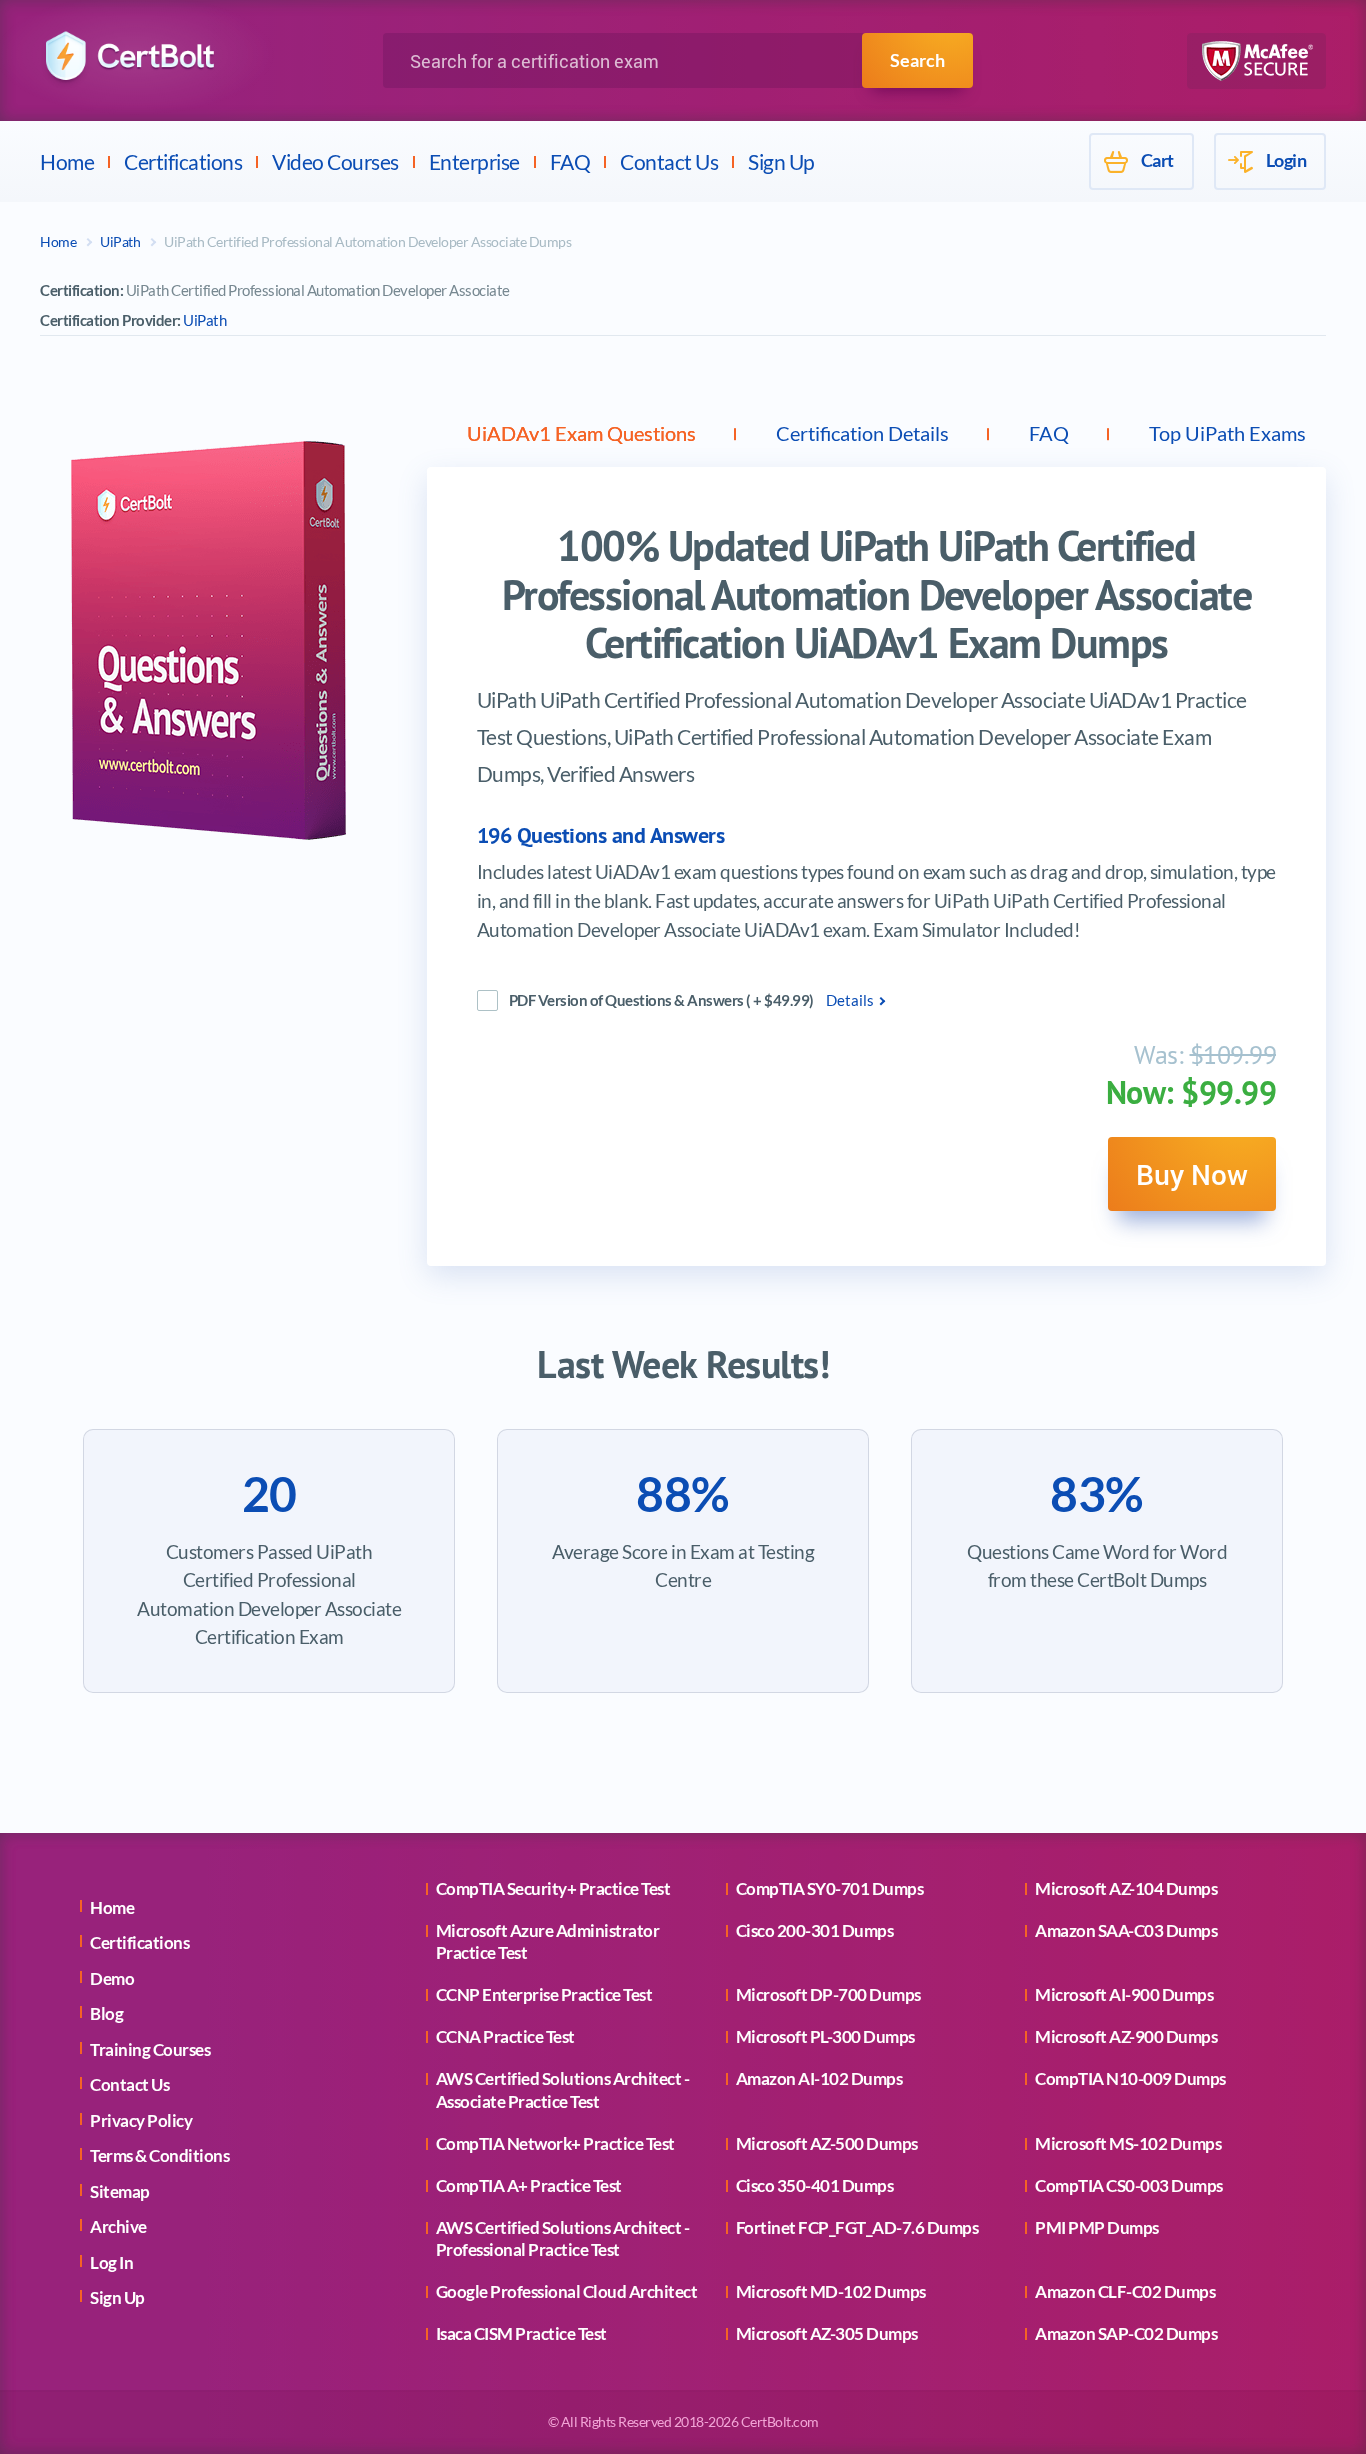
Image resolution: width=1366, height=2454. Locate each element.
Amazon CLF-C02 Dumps (1125, 2291)
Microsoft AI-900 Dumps (1124, 1994)
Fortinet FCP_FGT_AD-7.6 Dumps (857, 2227)
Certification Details (862, 433)
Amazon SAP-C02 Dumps (1126, 2333)
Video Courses (335, 161)
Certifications (183, 161)
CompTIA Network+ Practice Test (555, 2143)
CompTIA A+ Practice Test (529, 2185)
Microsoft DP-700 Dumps (828, 1994)
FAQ (570, 161)
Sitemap (120, 2191)
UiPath (120, 241)
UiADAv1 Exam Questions (581, 433)
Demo (112, 1978)
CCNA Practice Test (505, 2036)
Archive (118, 2226)
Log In (111, 2262)
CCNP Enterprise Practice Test (544, 1994)
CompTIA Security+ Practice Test (553, 1888)
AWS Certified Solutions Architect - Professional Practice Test (563, 2238)
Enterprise (474, 161)
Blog (106, 2013)
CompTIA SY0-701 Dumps (830, 1888)
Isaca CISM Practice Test (521, 2333)
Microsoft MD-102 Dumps (831, 2291)
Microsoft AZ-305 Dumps (827, 2333)
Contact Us (669, 161)
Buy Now (1192, 1174)
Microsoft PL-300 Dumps (825, 2036)
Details (850, 1000)
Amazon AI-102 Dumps (819, 2078)
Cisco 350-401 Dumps (815, 2185)
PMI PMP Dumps (1097, 2227)
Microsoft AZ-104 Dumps (1126, 1888)
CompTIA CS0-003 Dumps (1129, 2185)
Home (67, 161)
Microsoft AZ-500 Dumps (827, 2143)
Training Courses (150, 2049)
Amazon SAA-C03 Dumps (1126, 1930)
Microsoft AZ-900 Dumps (1126, 2036)
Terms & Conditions (159, 2155)
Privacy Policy (141, 2120)
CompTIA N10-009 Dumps (1130, 2078)
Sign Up (781, 161)
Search (917, 60)
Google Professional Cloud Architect (567, 2291)
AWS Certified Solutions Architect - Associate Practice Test (563, 2089)
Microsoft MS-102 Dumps (1128, 2143)
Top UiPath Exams (1227, 433)
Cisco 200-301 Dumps (815, 1930)
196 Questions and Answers (601, 835)
